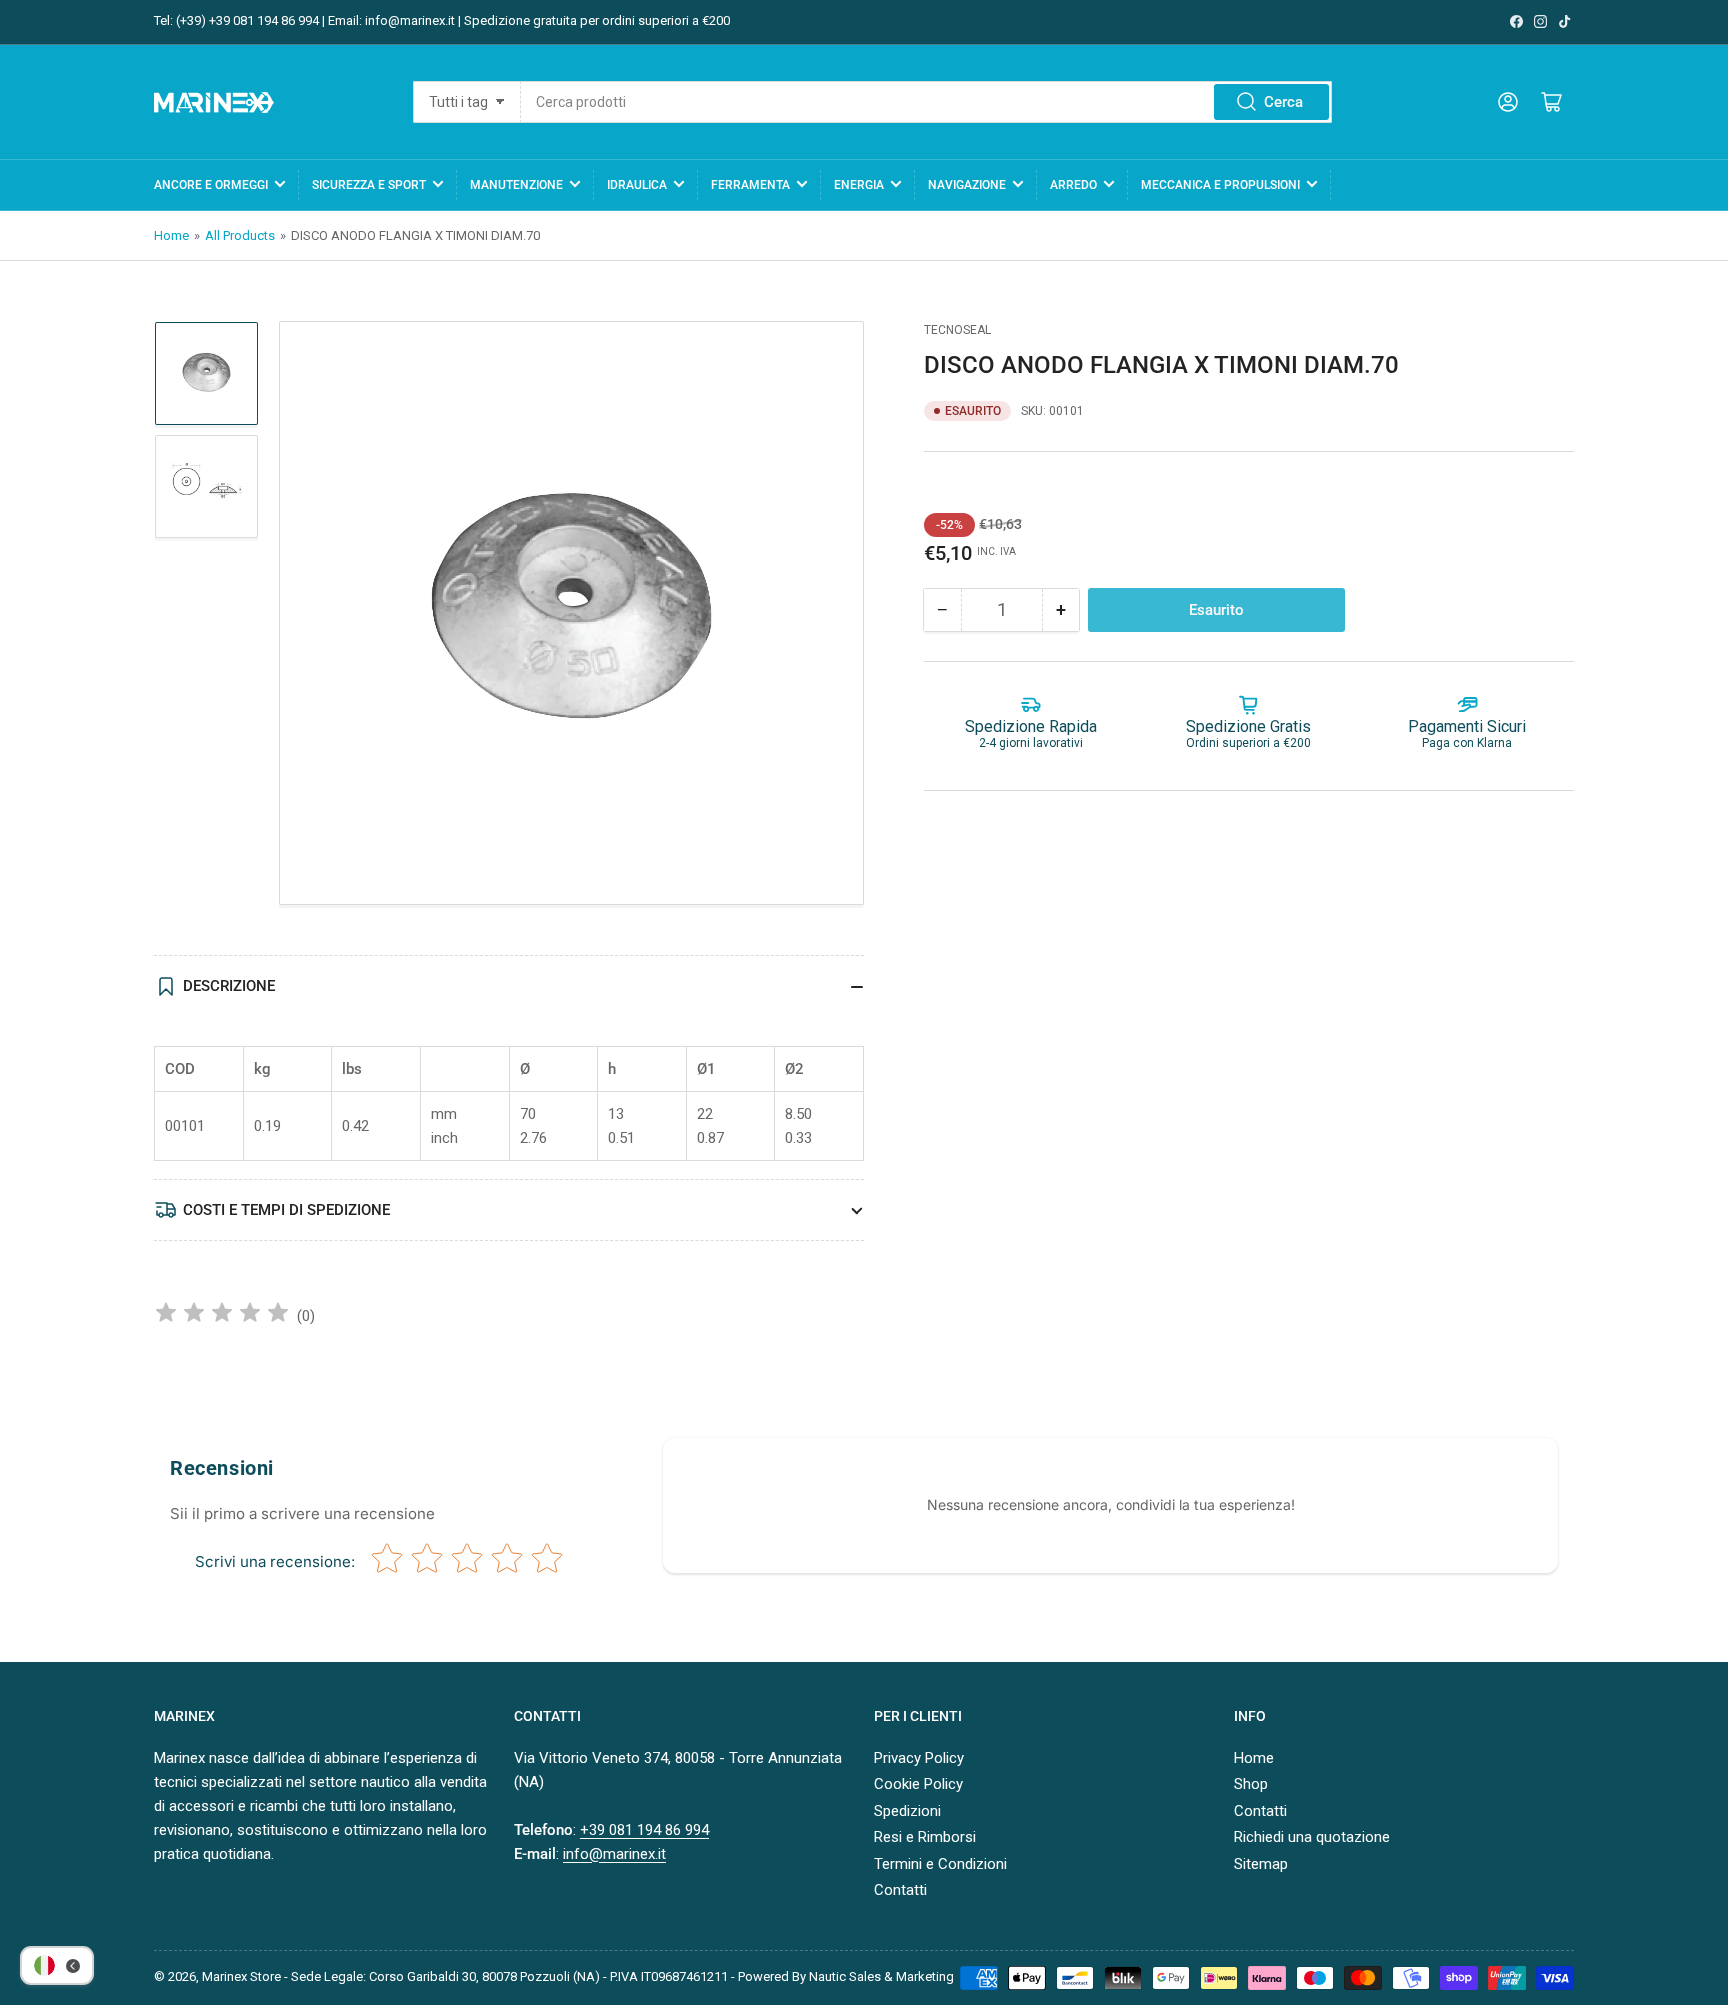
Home (171, 235)
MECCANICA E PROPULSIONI (1220, 185)
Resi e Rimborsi (925, 1837)
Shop (1251, 1784)
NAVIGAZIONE (967, 185)
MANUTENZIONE (516, 185)
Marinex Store (241, 1976)
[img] (222, 1315)
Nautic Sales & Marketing (881, 1976)
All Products (240, 235)
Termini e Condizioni (940, 1864)
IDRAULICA (637, 185)
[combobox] (926, 102)
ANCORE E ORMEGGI (211, 185)
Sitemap (1261, 1864)
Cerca (1283, 102)
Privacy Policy (919, 1758)
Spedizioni (907, 1811)
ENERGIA (859, 185)
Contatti (900, 1890)
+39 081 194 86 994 (644, 1830)
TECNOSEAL (957, 330)
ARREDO (1073, 185)
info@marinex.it (614, 1854)
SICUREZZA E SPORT (369, 185)
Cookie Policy (918, 1784)
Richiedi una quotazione (1312, 1837)
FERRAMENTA (750, 185)
